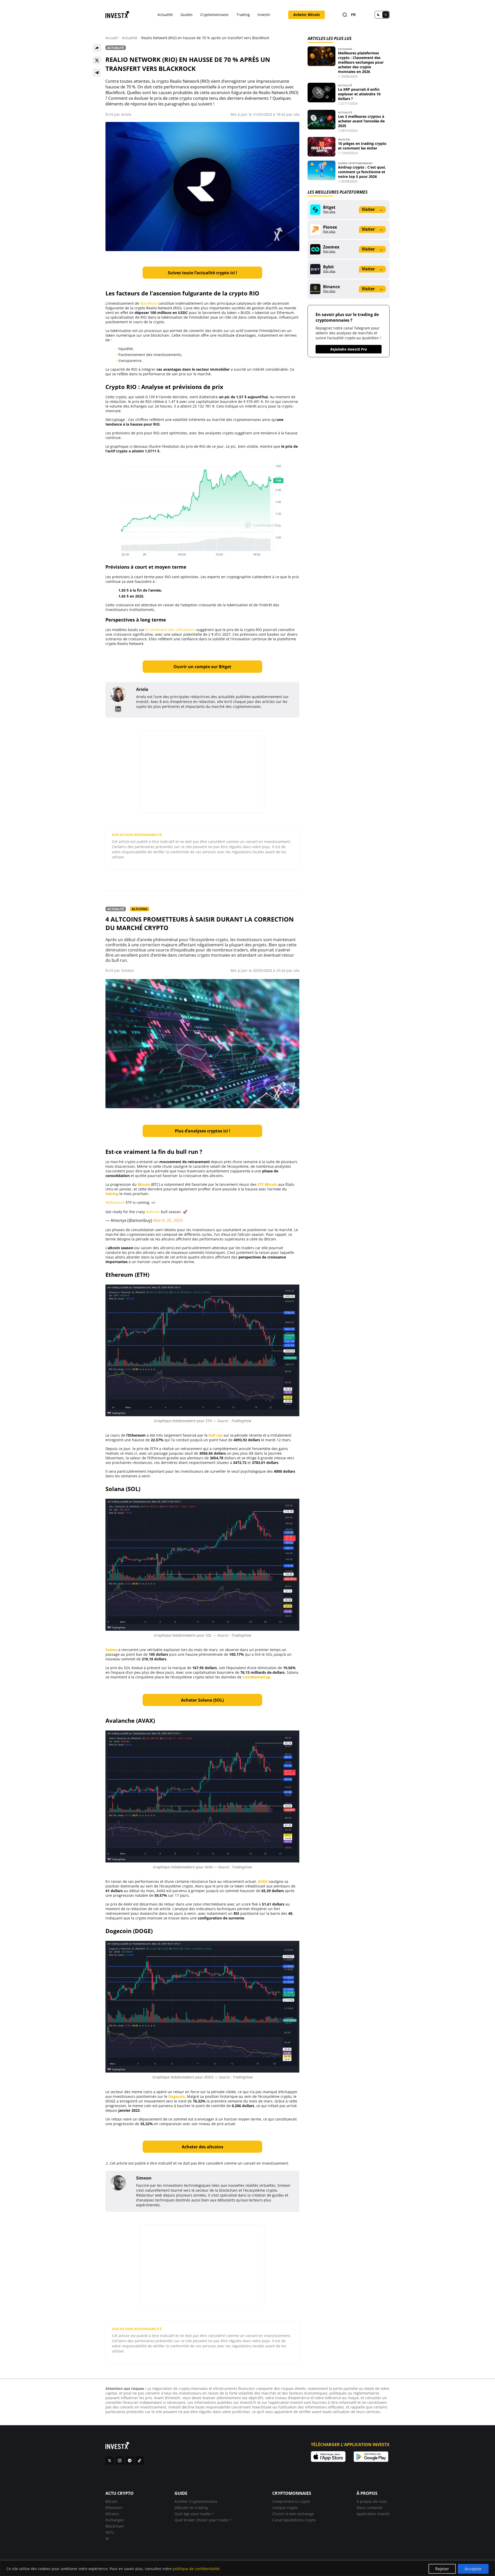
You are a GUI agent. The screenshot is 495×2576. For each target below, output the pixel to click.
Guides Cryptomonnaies (355, 163)
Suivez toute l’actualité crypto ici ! (203, 273)
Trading (243, 15)
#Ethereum (115, 1202)
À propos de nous (372, 2501)
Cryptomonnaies (214, 15)
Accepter (473, 2569)
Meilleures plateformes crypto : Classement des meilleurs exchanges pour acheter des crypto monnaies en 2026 (361, 62)
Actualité (165, 15)
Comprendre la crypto (291, 2501)
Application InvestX (373, 2514)
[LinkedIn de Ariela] (118, 709)
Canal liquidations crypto (294, 2520)
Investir (264, 15)
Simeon (128, 970)
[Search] (345, 15)
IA (107, 2538)
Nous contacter (370, 2508)
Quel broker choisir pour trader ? (203, 2520)
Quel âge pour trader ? (194, 2514)
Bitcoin (111, 2501)
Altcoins (140, 909)
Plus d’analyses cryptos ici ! (203, 1131)
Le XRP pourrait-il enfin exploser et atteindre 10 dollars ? (359, 94)
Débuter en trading (191, 2508)
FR (353, 15)
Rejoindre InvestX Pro (349, 349)
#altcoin (153, 1212)
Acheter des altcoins (203, 2147)
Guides (187, 15)
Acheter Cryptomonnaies (196, 2501)
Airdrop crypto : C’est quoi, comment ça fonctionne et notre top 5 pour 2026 (362, 172)
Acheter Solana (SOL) (202, 1700)
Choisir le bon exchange (293, 2514)
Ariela (126, 114)
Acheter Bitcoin (307, 15)
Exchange (345, 49)
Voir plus (329, 212)
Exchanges (115, 2520)
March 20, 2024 (168, 1220)
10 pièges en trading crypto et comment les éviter (362, 146)
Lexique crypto (285, 2508)
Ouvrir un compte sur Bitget (202, 667)
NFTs (110, 2532)
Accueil (112, 38)
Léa (296, 114)
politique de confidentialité (196, 2569)
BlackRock (149, 303)
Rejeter (442, 2569)
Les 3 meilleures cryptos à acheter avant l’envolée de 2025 (361, 121)
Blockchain (115, 2526)
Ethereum (114, 2508)
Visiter (372, 209)
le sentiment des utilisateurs (170, 630)
